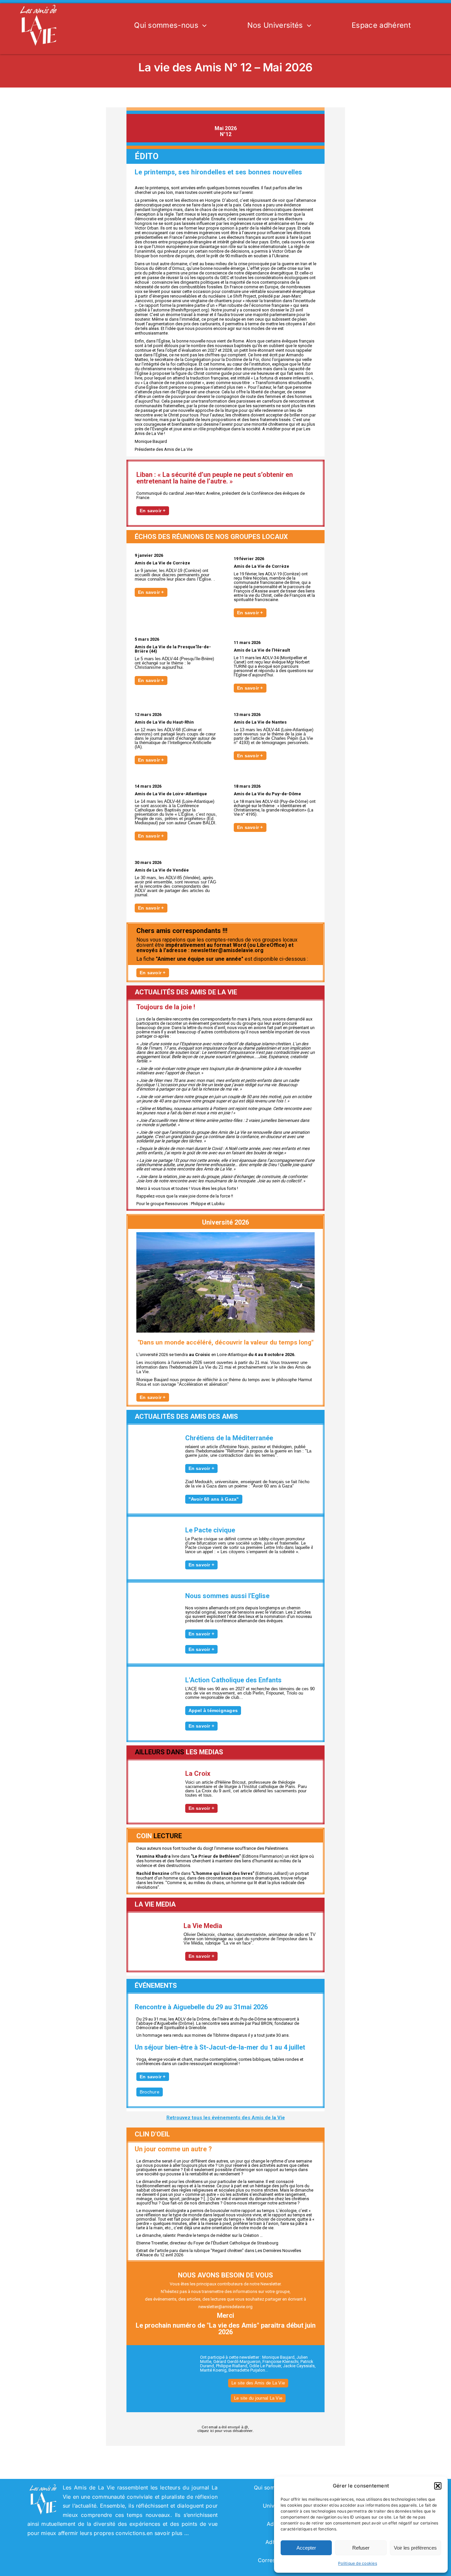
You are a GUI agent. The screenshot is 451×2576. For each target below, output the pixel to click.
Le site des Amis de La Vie (258, 2383)
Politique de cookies (358, 2563)
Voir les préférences (415, 2548)
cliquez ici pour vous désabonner (225, 2431)
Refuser (361, 2548)
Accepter (306, 2548)
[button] (438, 2486)
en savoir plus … (168, 2533)
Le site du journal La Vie (258, 2398)
